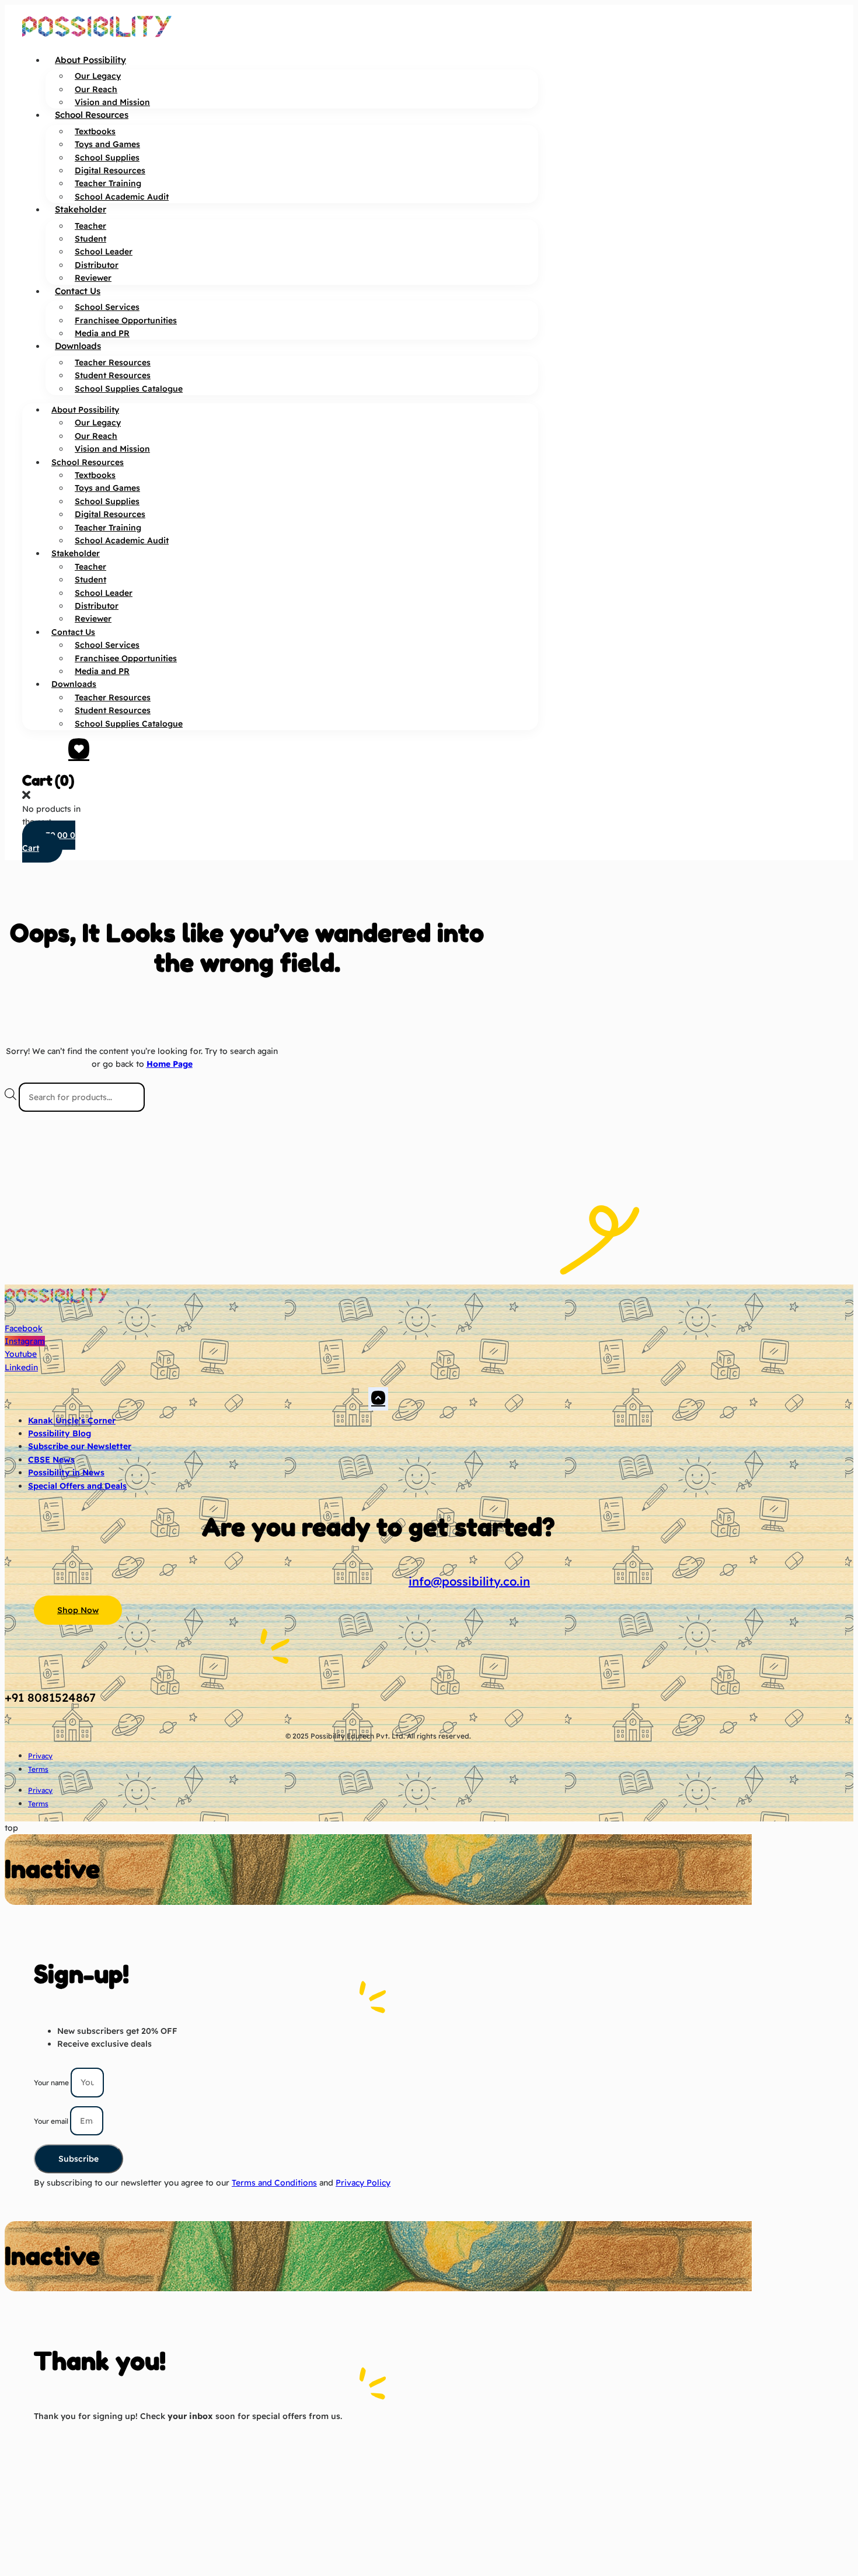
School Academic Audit (122, 197)
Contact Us (78, 291)
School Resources (92, 115)
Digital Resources (110, 170)
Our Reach (96, 89)
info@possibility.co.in (469, 1581)
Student (90, 239)
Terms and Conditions (274, 2183)
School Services (107, 307)
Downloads (78, 346)
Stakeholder (81, 209)
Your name (52, 2083)
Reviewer (93, 278)
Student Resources (113, 375)
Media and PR (102, 333)
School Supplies (107, 158)
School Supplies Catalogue (129, 389)
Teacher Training (108, 183)
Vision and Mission (112, 102)
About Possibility (90, 60)
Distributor (97, 265)
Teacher (90, 226)
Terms (38, 1769)
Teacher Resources (113, 362)
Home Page (170, 1064)
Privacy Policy (363, 2183)
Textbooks (95, 131)
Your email (52, 2121)
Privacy (40, 1756)
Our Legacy (98, 76)
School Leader (104, 252)
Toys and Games (107, 144)
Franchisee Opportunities (126, 320)
